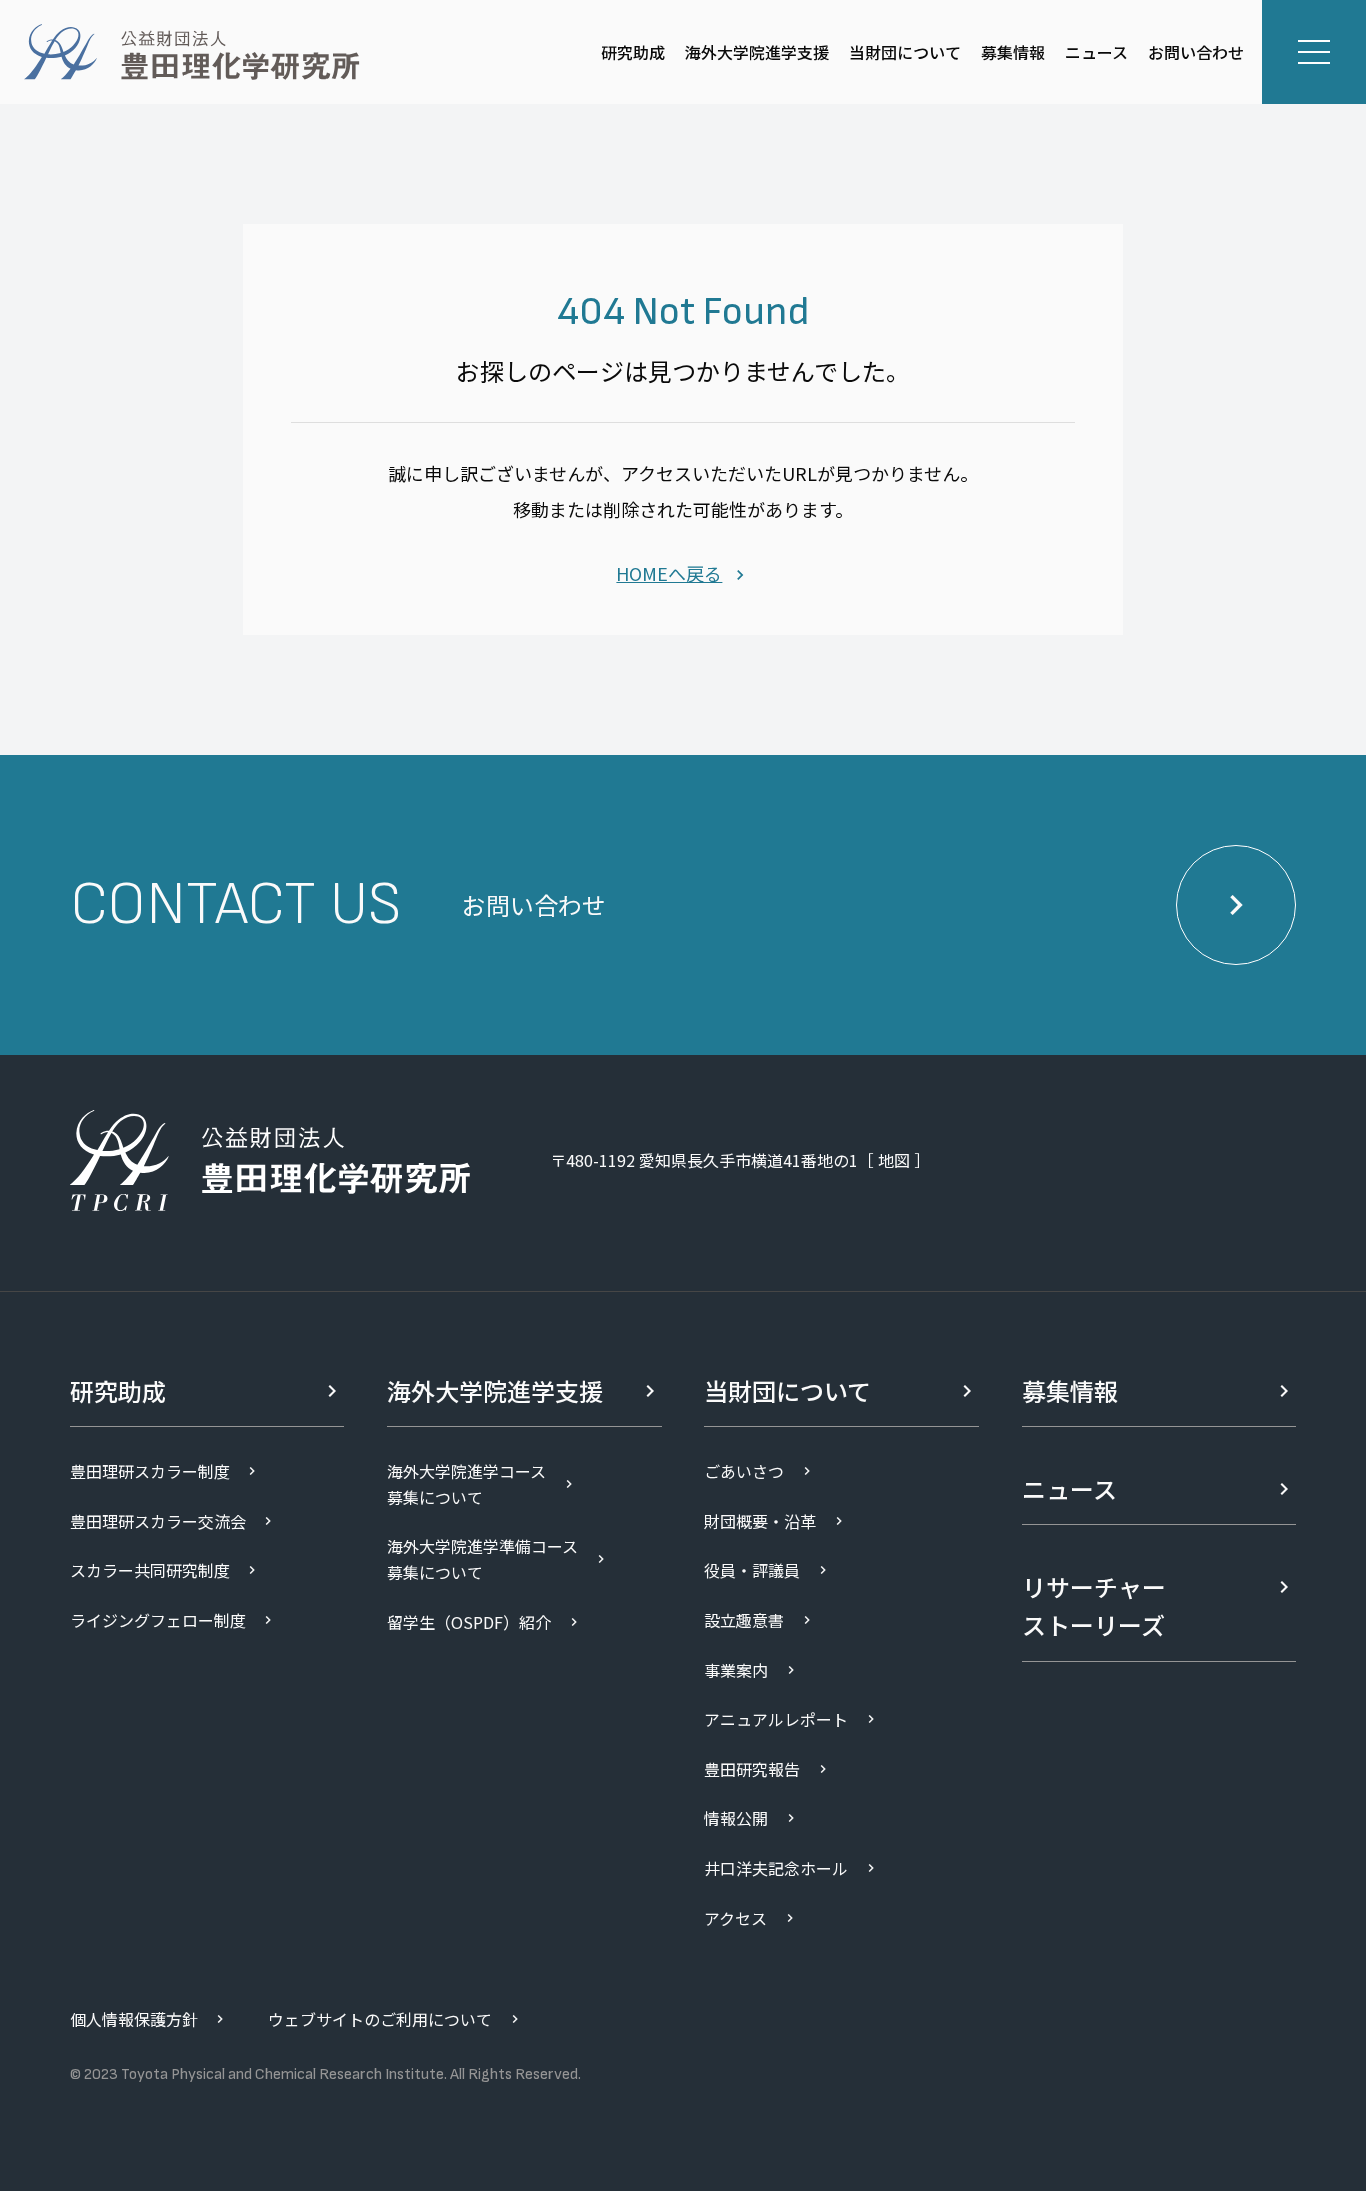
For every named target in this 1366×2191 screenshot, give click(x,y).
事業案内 (736, 1670)
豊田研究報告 (752, 1769)
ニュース (1096, 52)
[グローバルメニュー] (1314, 52)
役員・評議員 (752, 1570)
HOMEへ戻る (669, 573)
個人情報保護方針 (134, 2019)
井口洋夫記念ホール (776, 1868)
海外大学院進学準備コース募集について (482, 1559)
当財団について (905, 52)
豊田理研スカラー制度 (150, 1471)
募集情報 (1013, 52)
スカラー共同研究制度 (150, 1570)
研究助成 (633, 52)
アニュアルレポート (776, 1719)
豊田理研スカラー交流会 (158, 1521)
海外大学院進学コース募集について (466, 1484)
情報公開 (736, 1818)
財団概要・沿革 (760, 1521)
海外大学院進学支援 (757, 52)
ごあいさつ (744, 1471)
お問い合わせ (1196, 52)
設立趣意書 (744, 1620)
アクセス (735, 1918)
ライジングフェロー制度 (158, 1620)
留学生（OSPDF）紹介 (469, 1622)
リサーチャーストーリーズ (1094, 1605)
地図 (894, 1160)
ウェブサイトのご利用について (380, 2019)
